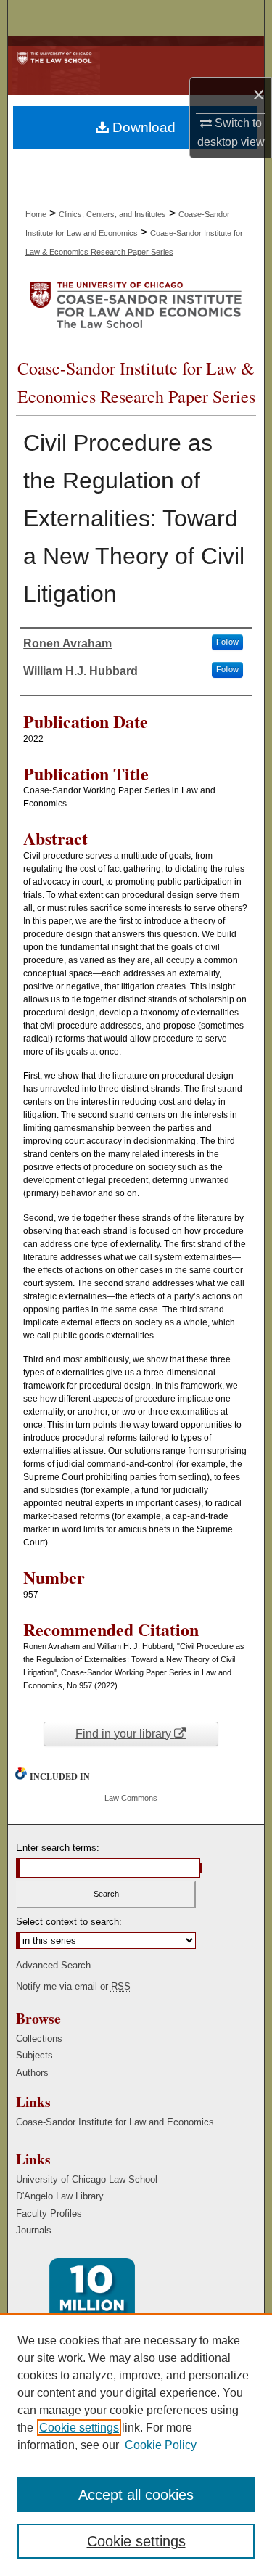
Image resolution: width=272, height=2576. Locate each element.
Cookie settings (79, 2428)
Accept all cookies (136, 2495)
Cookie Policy (161, 2445)
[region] (136, 2445)
